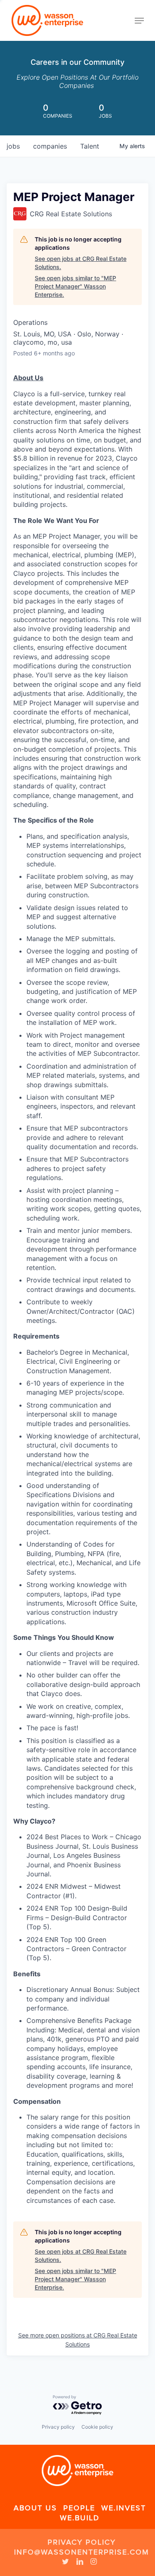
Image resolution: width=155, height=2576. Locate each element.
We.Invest (124, 2508)
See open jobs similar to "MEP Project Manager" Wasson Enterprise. (75, 286)
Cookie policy (97, 2427)
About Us (35, 2508)
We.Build (80, 2518)
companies (50, 146)
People (79, 2508)
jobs (13, 146)
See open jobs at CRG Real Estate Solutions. (81, 263)
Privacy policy (58, 2427)
